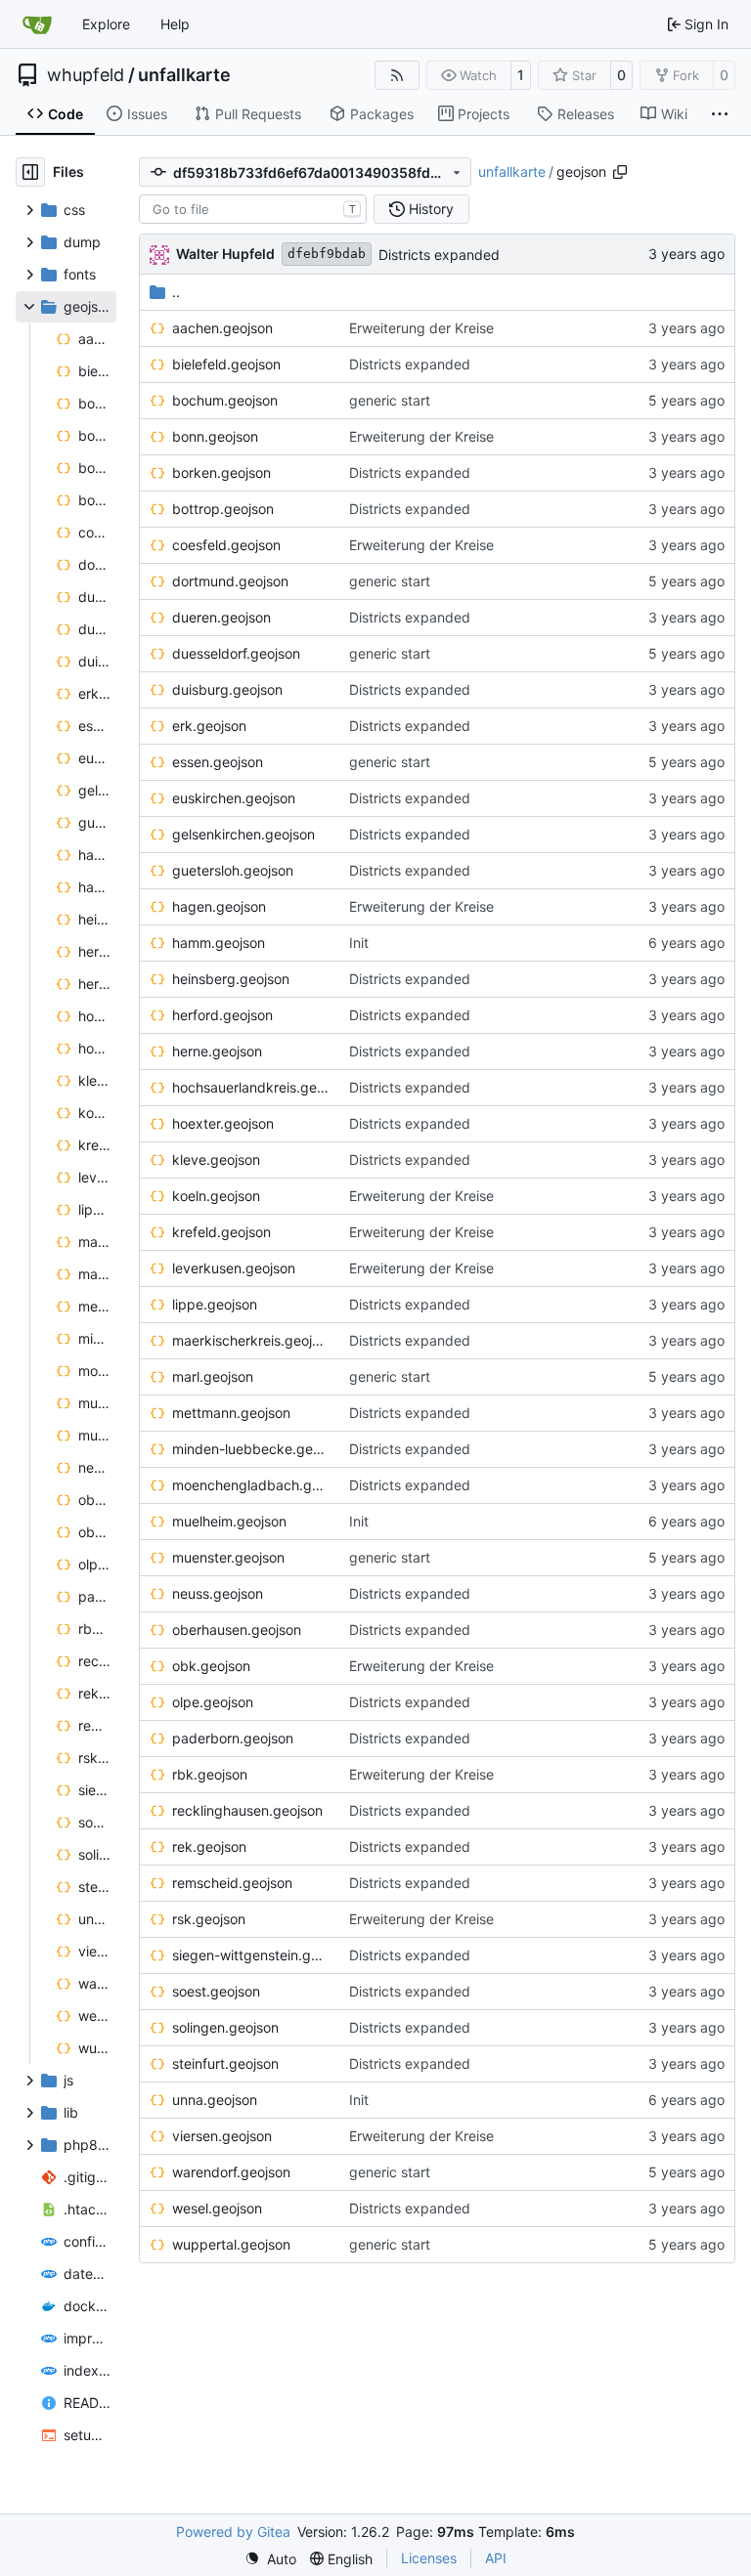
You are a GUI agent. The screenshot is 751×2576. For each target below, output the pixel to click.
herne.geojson (217, 1051)
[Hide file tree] (30, 172)
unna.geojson (215, 2100)
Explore (106, 24)
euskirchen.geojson (234, 798)
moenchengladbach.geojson (251, 1485)
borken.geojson (221, 472)
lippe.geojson (215, 1304)
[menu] (270, 2559)
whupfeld (86, 75)
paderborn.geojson (233, 1738)
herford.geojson (222, 1015)
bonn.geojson (215, 436)
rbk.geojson (210, 1774)
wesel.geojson (217, 2208)
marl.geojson (213, 1376)
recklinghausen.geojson (247, 1810)
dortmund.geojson (230, 581)
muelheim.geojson (229, 1521)
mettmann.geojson (231, 1413)
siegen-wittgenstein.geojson (251, 1955)
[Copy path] (620, 172)
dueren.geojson (221, 617)
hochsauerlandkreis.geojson (251, 1087)
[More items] (720, 114)
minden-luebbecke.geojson (251, 1449)
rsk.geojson (209, 1919)
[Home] (37, 24)
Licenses (429, 2558)
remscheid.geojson (232, 1883)
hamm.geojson (219, 943)
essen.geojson (218, 762)
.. (176, 292)
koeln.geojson (216, 1196)
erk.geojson (209, 726)
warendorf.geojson (231, 2172)
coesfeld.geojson (226, 545)
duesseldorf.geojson (236, 653)
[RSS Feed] (397, 75)
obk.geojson (211, 1666)
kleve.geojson (216, 1159)
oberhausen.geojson (237, 1630)
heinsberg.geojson (231, 979)
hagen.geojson (219, 906)
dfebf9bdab (327, 254)
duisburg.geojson (227, 689)
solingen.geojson (225, 2027)
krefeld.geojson (221, 1232)
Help (175, 24)
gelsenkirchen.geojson (243, 834)
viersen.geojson (222, 2136)
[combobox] (253, 209)
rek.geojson (209, 1846)
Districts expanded (439, 255)
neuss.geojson (218, 1593)
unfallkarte (184, 75)
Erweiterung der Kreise (421, 328)
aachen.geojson (222, 328)
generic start (390, 400)
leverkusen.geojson (234, 1268)
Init (359, 943)
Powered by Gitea (233, 2532)
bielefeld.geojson (226, 364)
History (431, 209)
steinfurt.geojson (225, 2063)
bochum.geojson (225, 400)
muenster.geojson (228, 1557)
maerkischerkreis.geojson (251, 1340)
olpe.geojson (213, 1702)
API (496, 2558)
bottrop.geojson (223, 509)
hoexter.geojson (223, 1123)
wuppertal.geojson (231, 2244)
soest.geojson (216, 1991)
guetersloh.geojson (233, 870)
